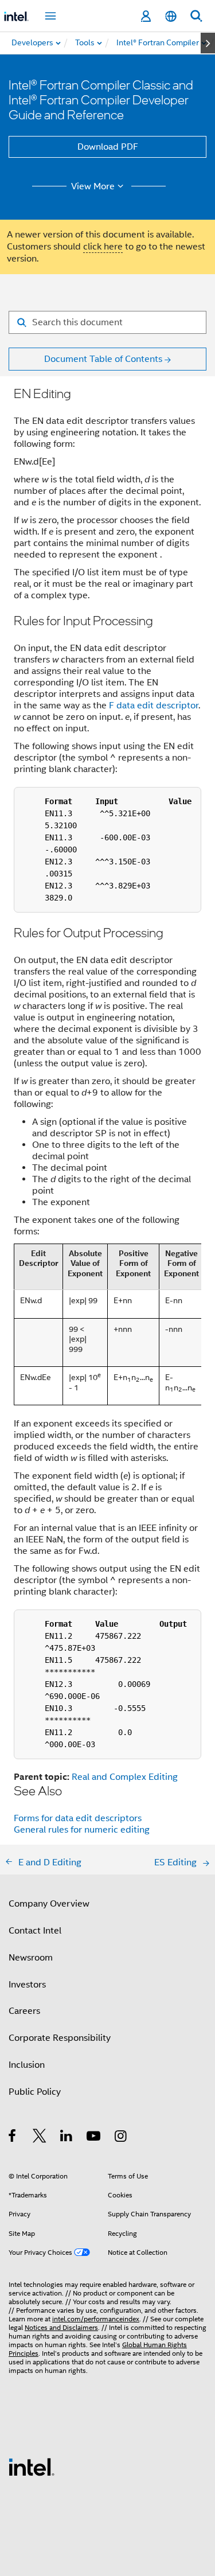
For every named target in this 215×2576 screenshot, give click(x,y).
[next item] (208, 43)
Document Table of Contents (103, 359)
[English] (171, 16)
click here (103, 247)
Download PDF (108, 147)
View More (93, 186)
